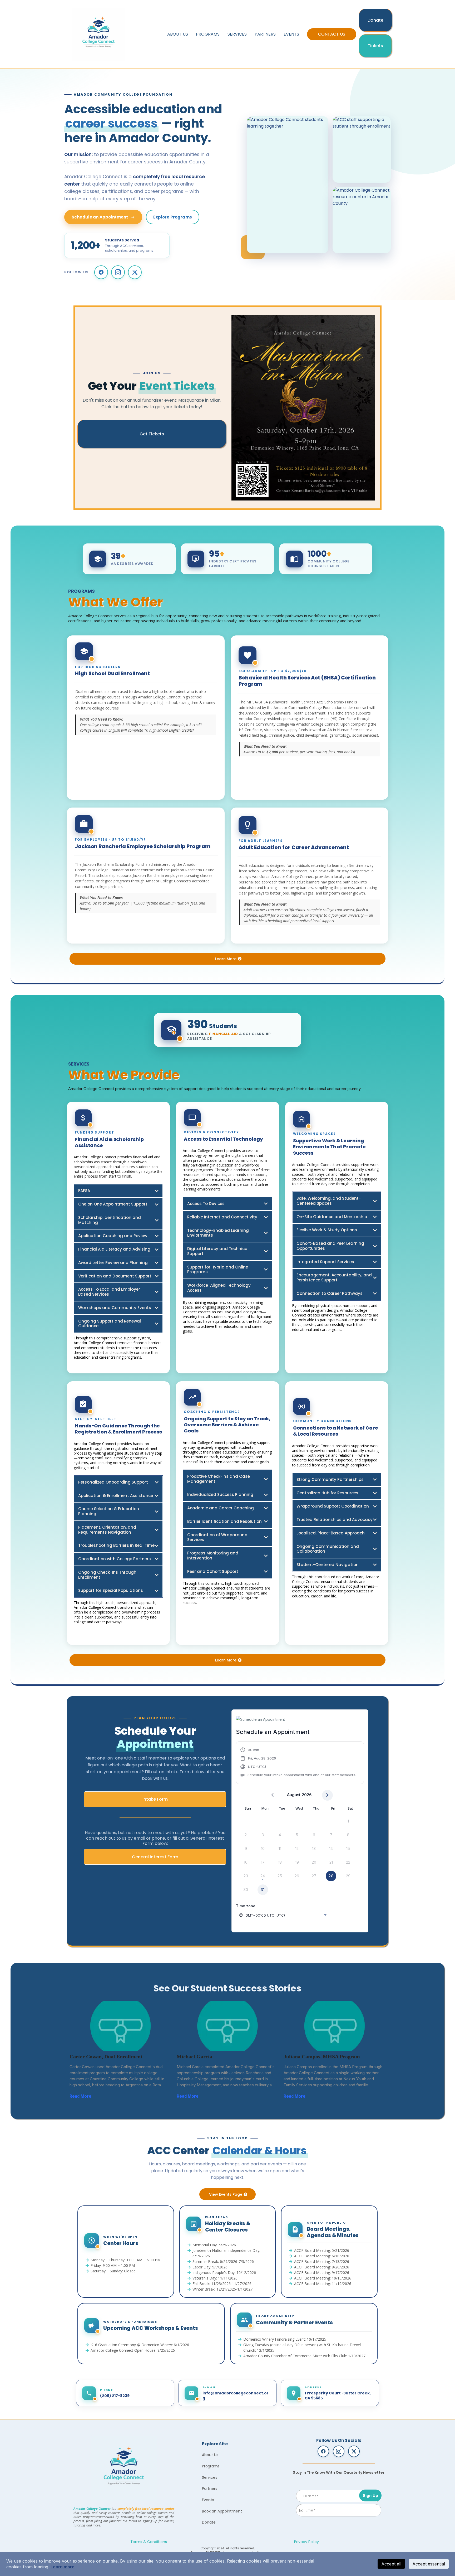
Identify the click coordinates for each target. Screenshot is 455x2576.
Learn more (63, 2567)
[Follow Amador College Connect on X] (135, 272)
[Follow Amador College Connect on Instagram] (118, 272)
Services (237, 34)
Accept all (391, 2564)
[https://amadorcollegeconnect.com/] (124, 2468)
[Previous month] (272, 1795)
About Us (178, 34)
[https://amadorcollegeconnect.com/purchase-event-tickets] (303, 408)
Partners (265, 34)
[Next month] (327, 1795)
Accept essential (429, 2564)
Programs (208, 34)
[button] (298, 1763)
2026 (307, 1795)
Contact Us (332, 34)
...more (98, 2096)
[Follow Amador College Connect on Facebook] (101, 272)
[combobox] (283, 1915)
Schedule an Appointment (100, 217)
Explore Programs (172, 217)
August (294, 1795)
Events (291, 34)
